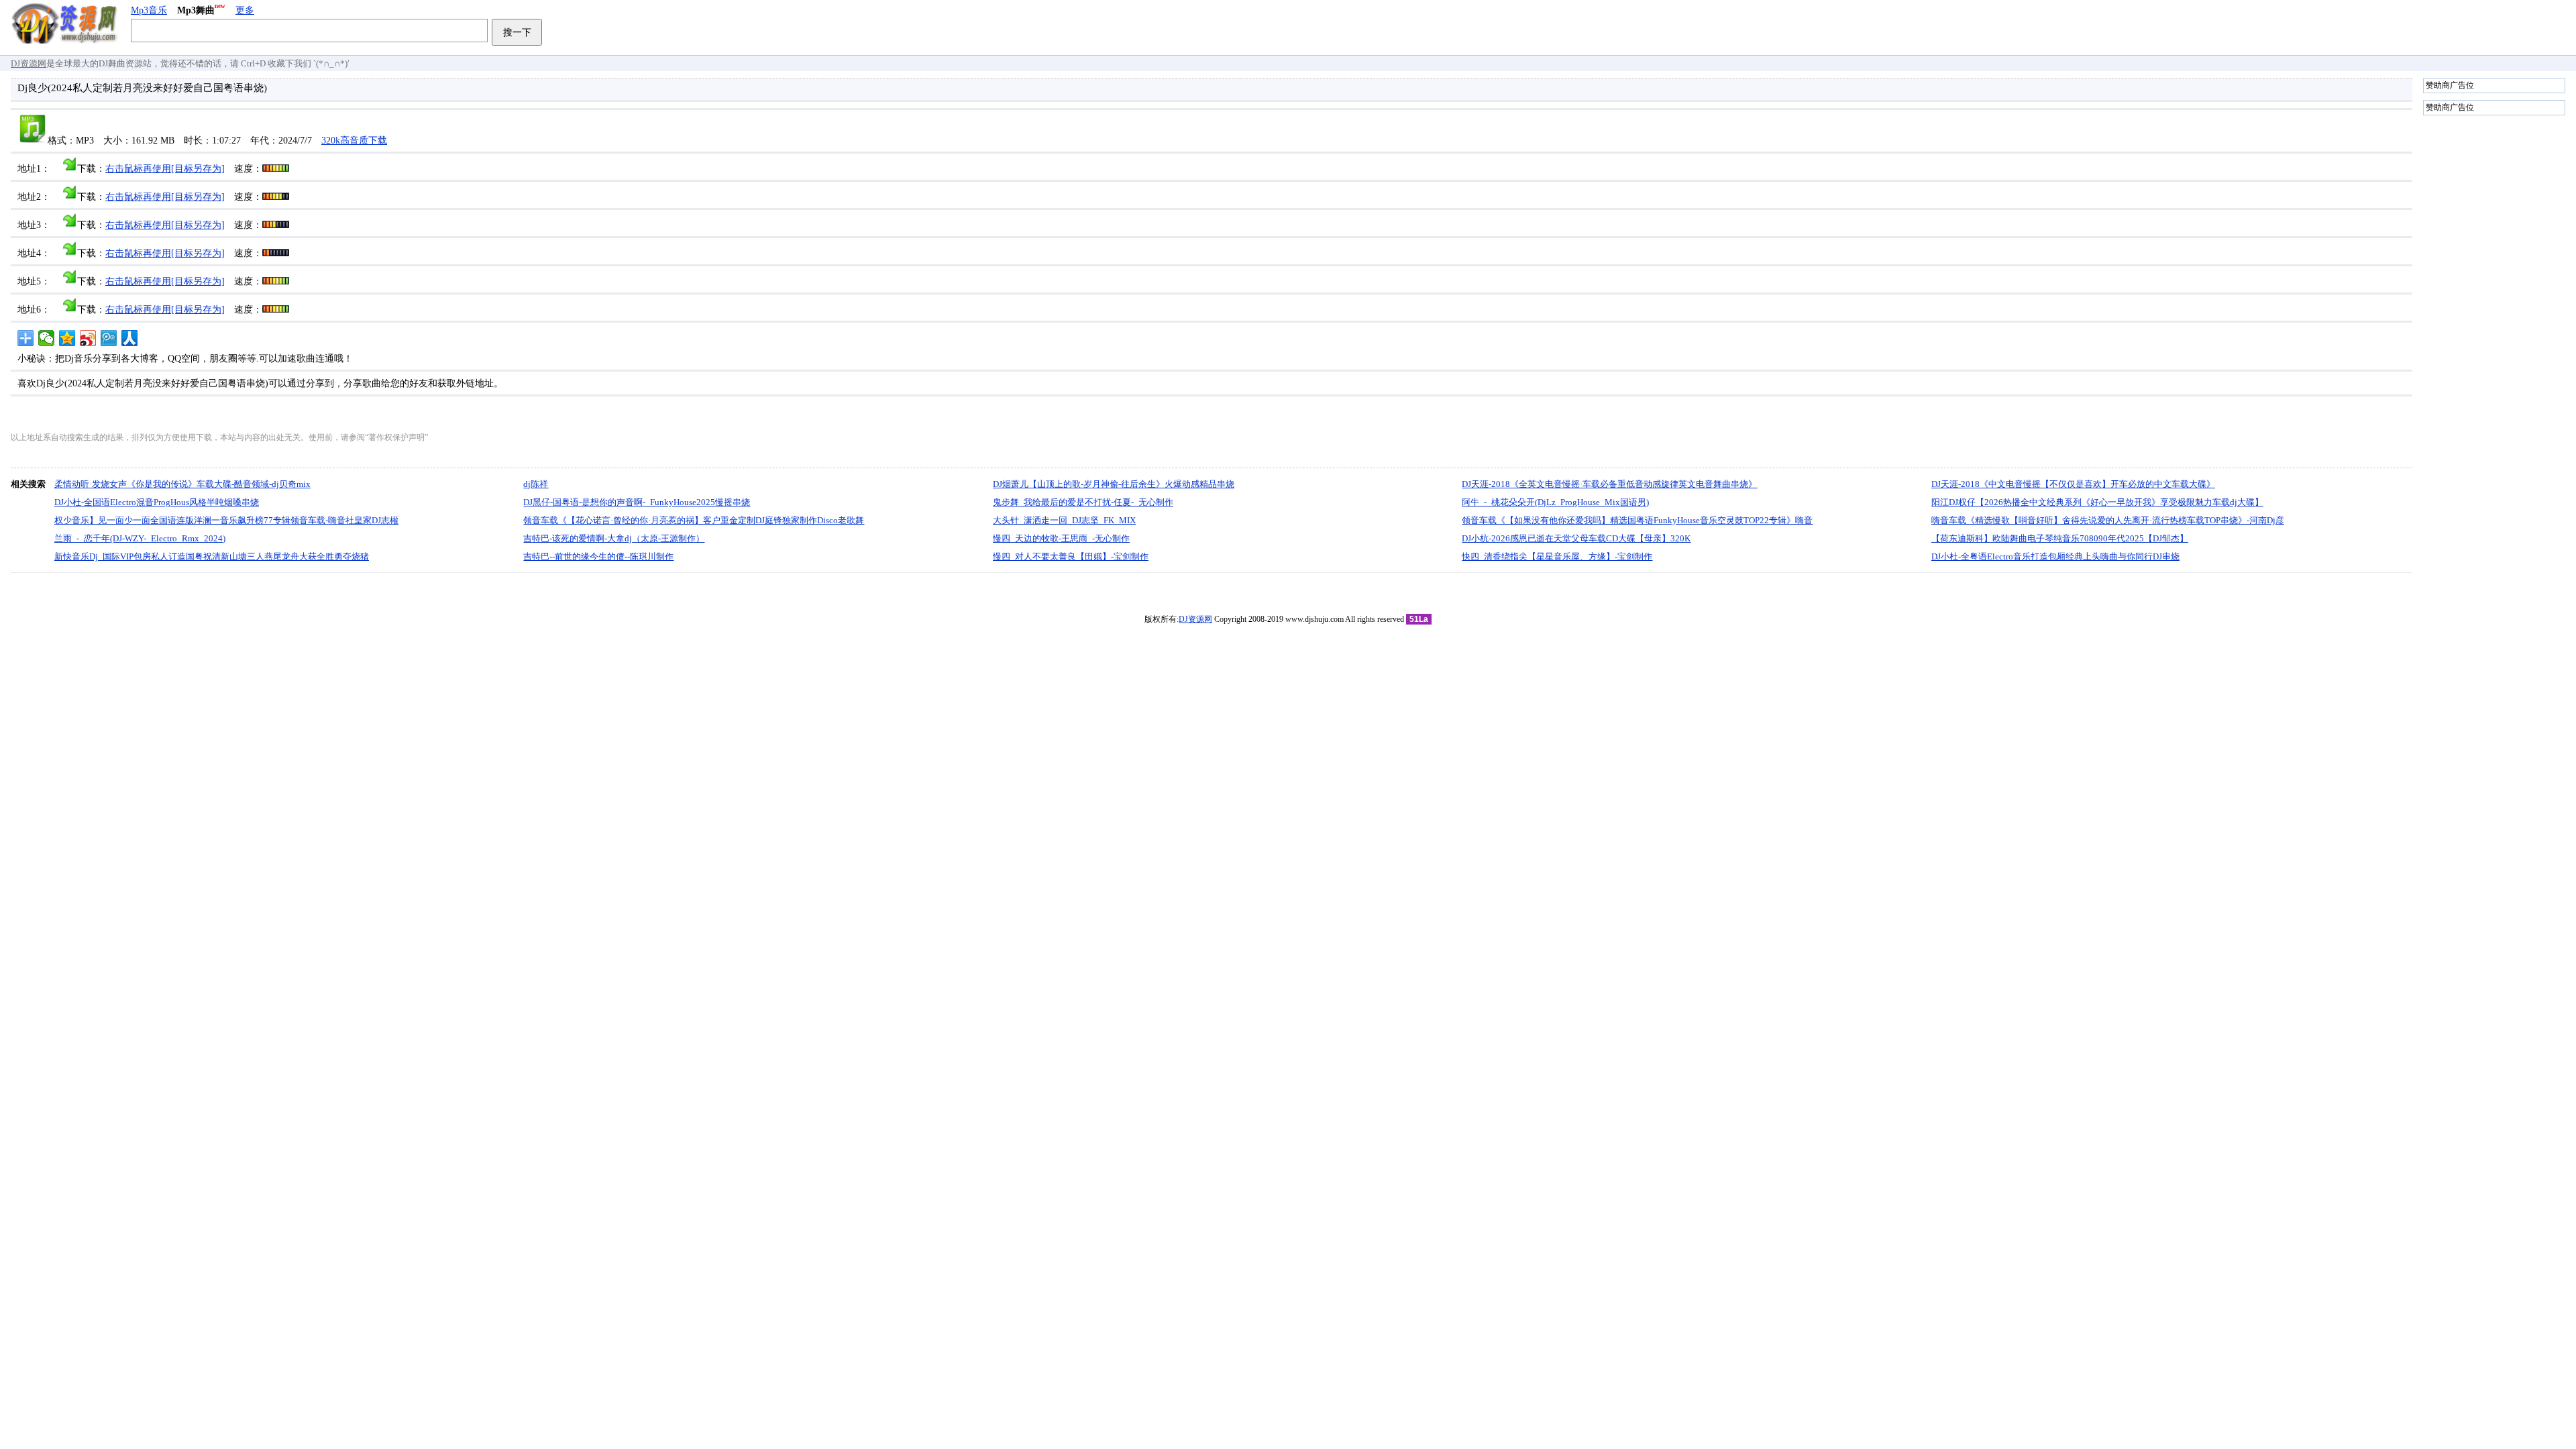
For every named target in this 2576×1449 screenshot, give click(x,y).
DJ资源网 (29, 63)
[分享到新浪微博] (88, 338)
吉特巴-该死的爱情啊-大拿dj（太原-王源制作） (614, 538)
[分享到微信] (47, 338)
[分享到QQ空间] (67, 338)
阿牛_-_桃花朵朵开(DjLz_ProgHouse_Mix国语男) (1555, 502)
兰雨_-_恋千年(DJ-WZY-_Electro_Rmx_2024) (140, 538)
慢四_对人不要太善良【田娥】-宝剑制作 (1071, 556)
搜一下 (517, 32)
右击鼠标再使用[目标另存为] (165, 169)
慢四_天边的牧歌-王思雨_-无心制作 (1061, 538)
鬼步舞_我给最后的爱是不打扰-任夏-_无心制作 (1083, 502)
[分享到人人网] (130, 338)
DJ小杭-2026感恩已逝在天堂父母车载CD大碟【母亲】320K (1576, 538)
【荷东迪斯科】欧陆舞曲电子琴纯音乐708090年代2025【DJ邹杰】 (2060, 538)
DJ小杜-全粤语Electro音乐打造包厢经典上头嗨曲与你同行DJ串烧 (2055, 556)
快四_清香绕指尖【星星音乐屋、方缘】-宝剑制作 (1557, 556)
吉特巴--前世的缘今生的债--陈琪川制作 (598, 556)
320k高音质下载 (354, 141)
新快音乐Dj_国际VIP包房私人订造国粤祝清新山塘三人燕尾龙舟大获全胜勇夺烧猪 (212, 556)
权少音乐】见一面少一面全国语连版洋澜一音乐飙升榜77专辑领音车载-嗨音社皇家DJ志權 (226, 520)
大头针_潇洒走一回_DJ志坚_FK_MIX (1064, 520)
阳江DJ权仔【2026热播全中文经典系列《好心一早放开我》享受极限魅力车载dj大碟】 (2097, 502)
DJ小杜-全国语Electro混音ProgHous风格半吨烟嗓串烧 (157, 502)
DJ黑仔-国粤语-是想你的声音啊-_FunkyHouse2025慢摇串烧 (637, 502)
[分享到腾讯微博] (109, 338)
